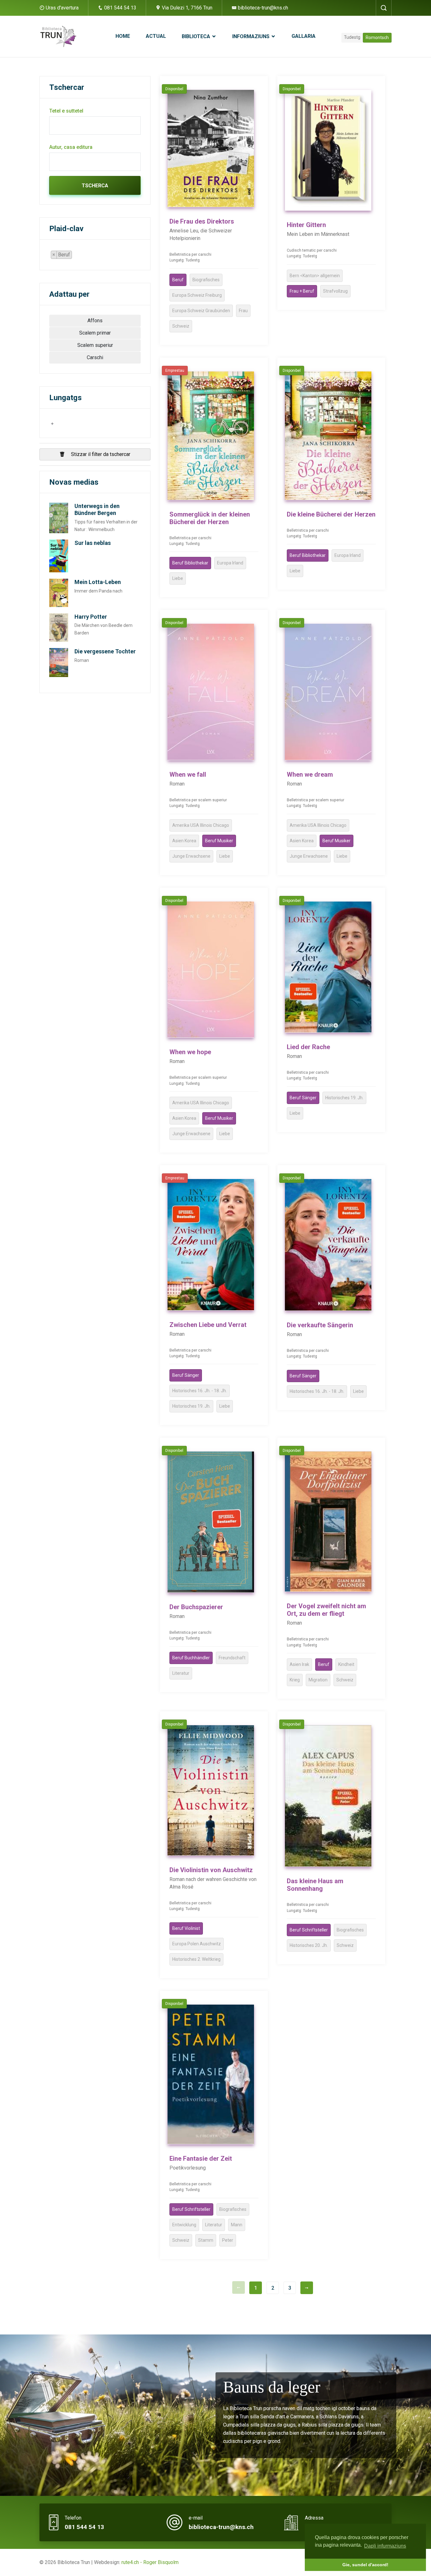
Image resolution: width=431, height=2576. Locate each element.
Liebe (178, 578)
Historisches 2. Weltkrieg (196, 1959)
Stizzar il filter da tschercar (100, 454)
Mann (237, 2225)
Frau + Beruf (302, 291)
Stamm (206, 2240)
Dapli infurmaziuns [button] (385, 2546)
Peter (228, 2240)
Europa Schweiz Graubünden (201, 311)
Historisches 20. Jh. (309, 1945)
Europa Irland (230, 563)
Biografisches (206, 280)
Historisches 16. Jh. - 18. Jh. (200, 1391)
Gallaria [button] (304, 36)
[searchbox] (75, 256)
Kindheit (346, 1664)
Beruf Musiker (219, 841)
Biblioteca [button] (197, 36)
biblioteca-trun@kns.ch (262, 8)
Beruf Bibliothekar (190, 563)
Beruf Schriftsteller (309, 1930)
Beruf (178, 280)
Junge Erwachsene (191, 856)
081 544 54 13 (120, 8)
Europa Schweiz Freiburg (197, 295)
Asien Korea (184, 841)
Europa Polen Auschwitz (197, 1944)
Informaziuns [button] (251, 36)
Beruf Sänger (303, 1098)
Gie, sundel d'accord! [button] (365, 2565)
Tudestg (352, 37)
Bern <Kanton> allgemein (315, 276)
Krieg (295, 1680)
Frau (243, 311)
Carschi (95, 357)
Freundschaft (232, 1658)
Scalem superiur (95, 345)
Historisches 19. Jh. (344, 1098)
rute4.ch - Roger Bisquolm (150, 2562)
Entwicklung (184, 2225)
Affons (95, 321)
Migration (318, 1680)
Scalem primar (95, 333)
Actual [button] (156, 36)
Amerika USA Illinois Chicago (201, 825)
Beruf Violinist (186, 1928)
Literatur (181, 1673)
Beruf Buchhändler (191, 1658)
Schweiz (181, 326)
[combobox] (64, 255)
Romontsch (377, 38)
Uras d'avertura (62, 8)
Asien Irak (299, 1664)
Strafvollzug (335, 291)
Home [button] (123, 36)
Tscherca (95, 186)
